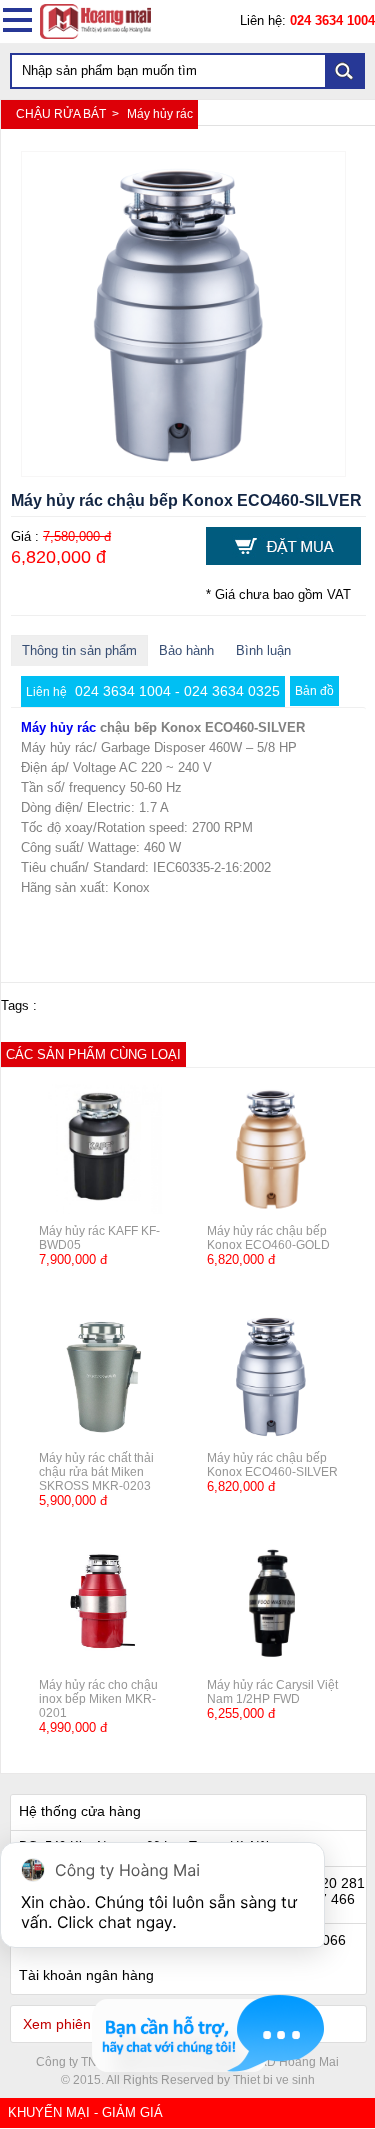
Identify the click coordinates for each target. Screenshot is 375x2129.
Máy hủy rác (160, 114)
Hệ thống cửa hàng (80, 1811)
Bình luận (263, 650)
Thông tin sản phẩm (79, 650)
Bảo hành (186, 650)
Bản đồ (314, 691)
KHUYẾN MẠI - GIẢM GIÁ (85, 2112)
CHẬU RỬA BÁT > (69, 114)
